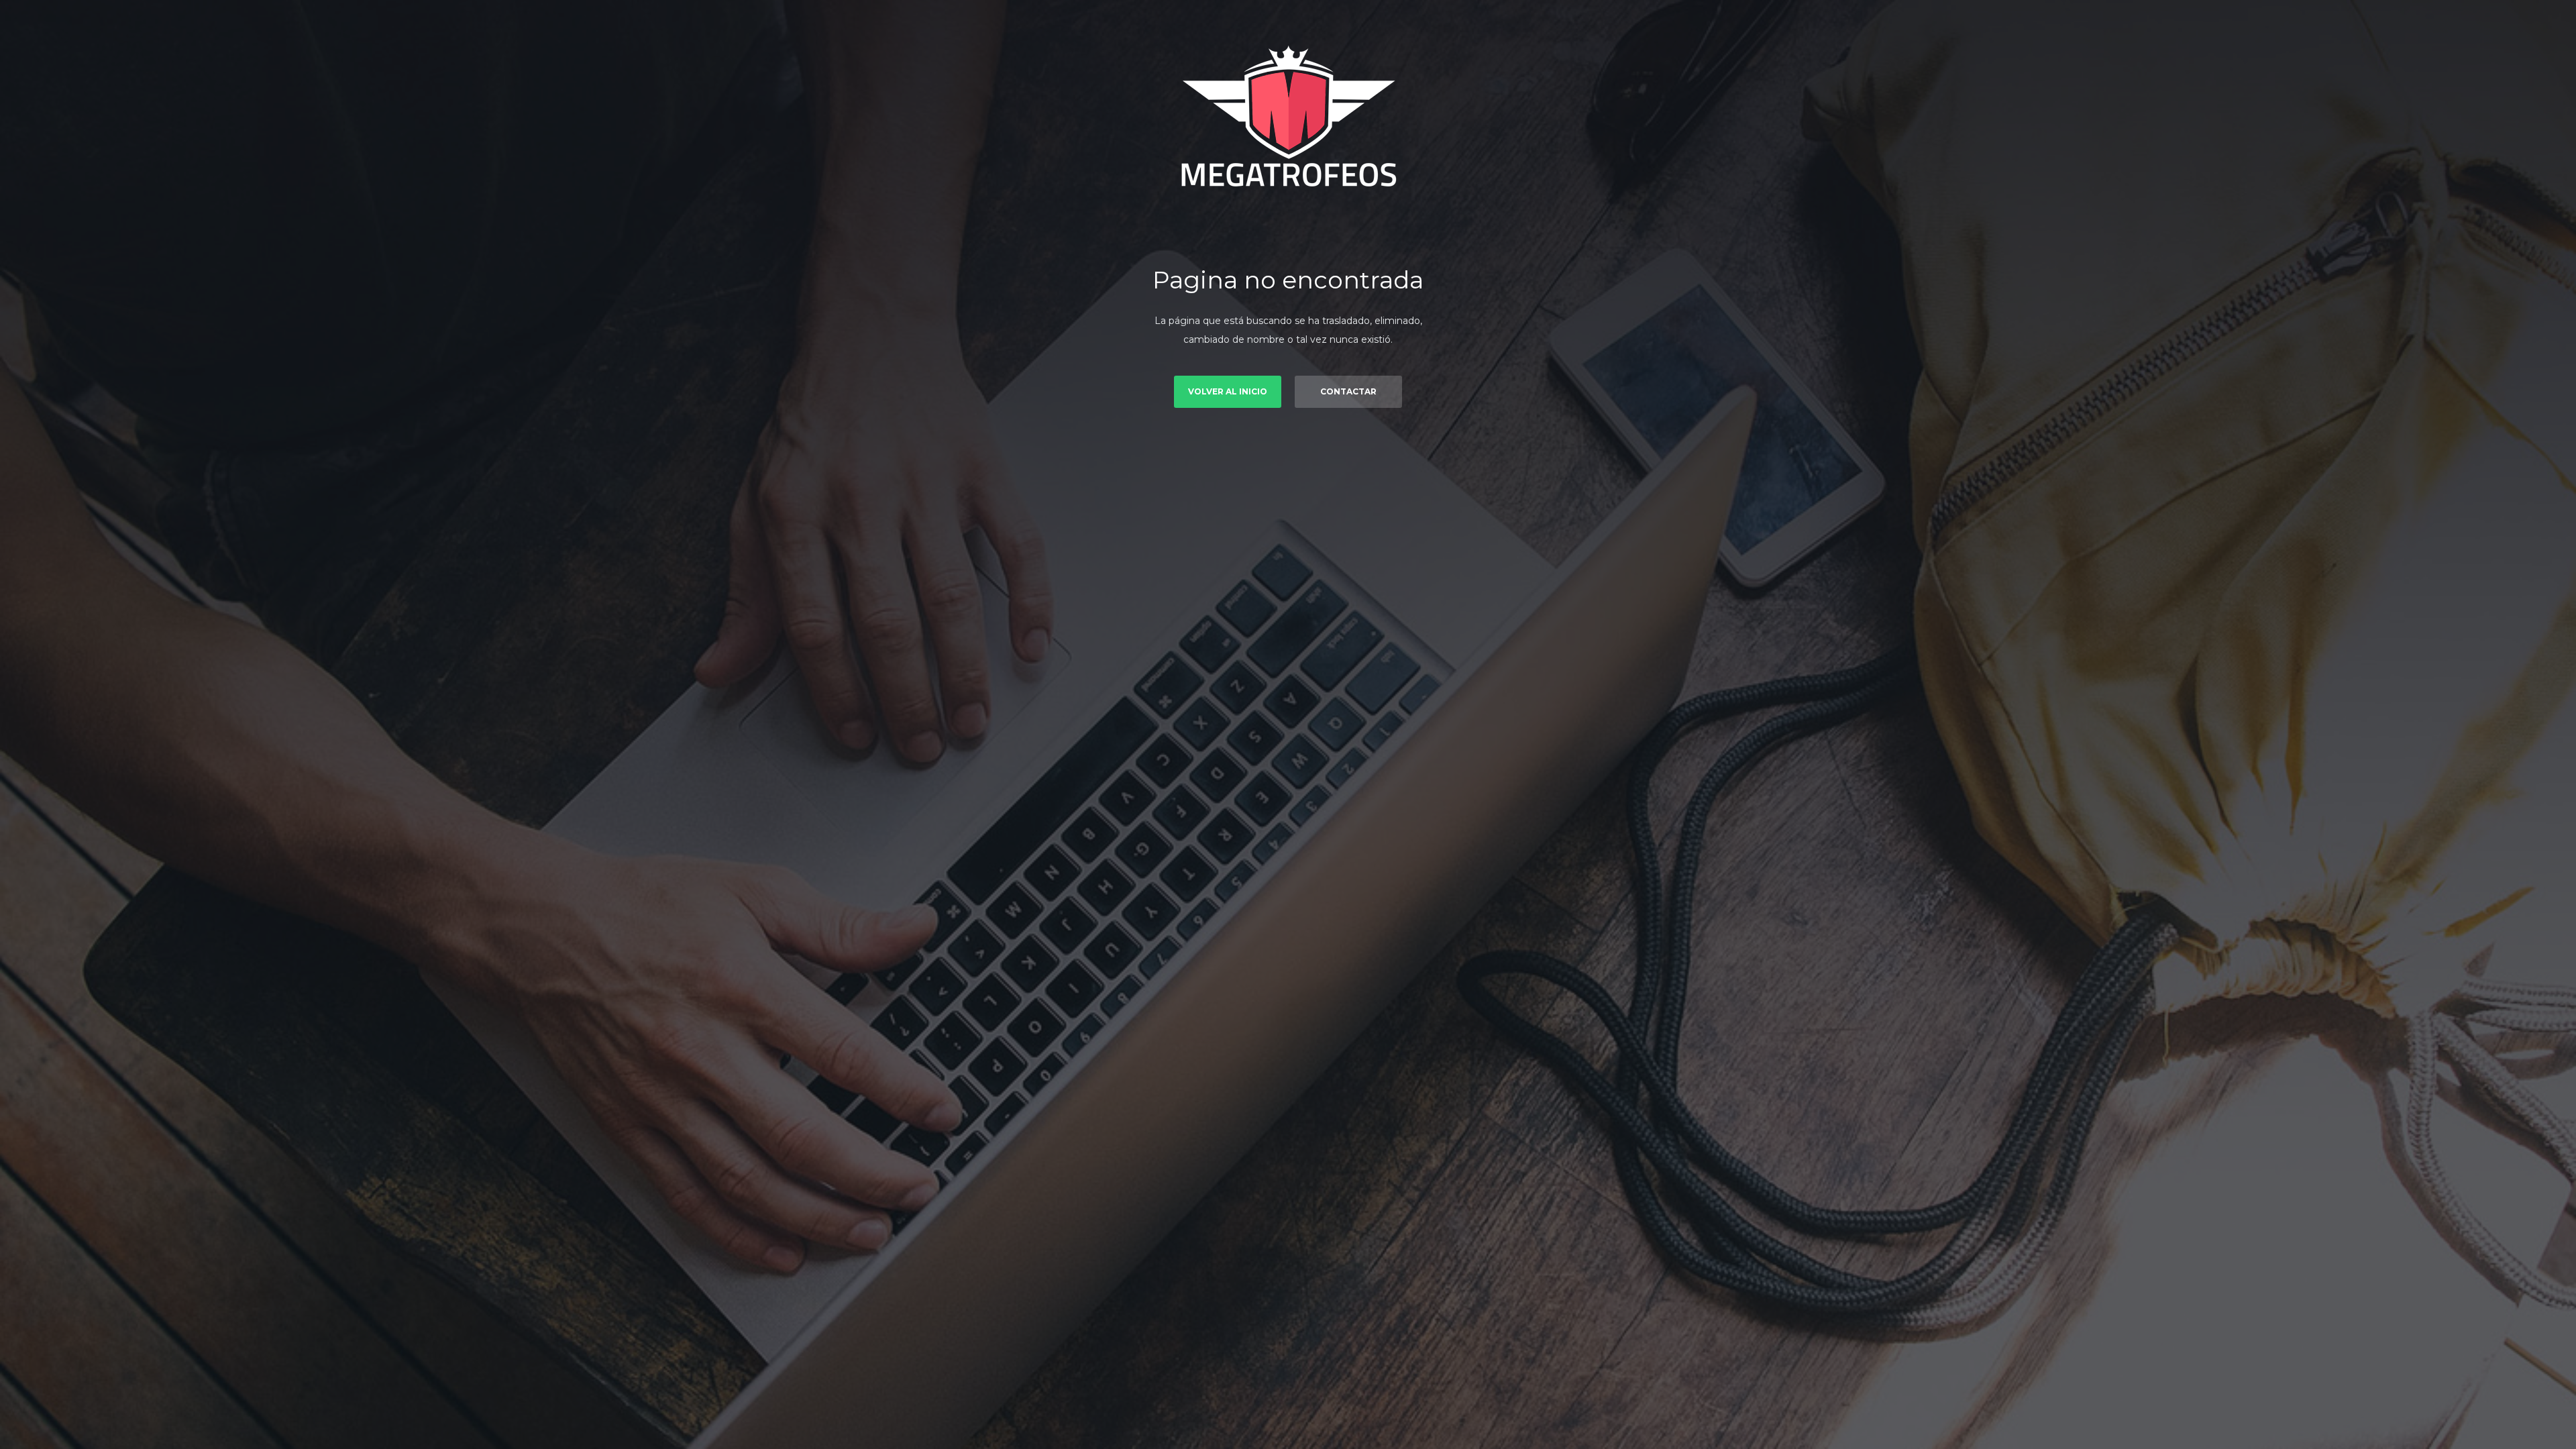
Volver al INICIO (1228, 391)
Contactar (1348, 391)
